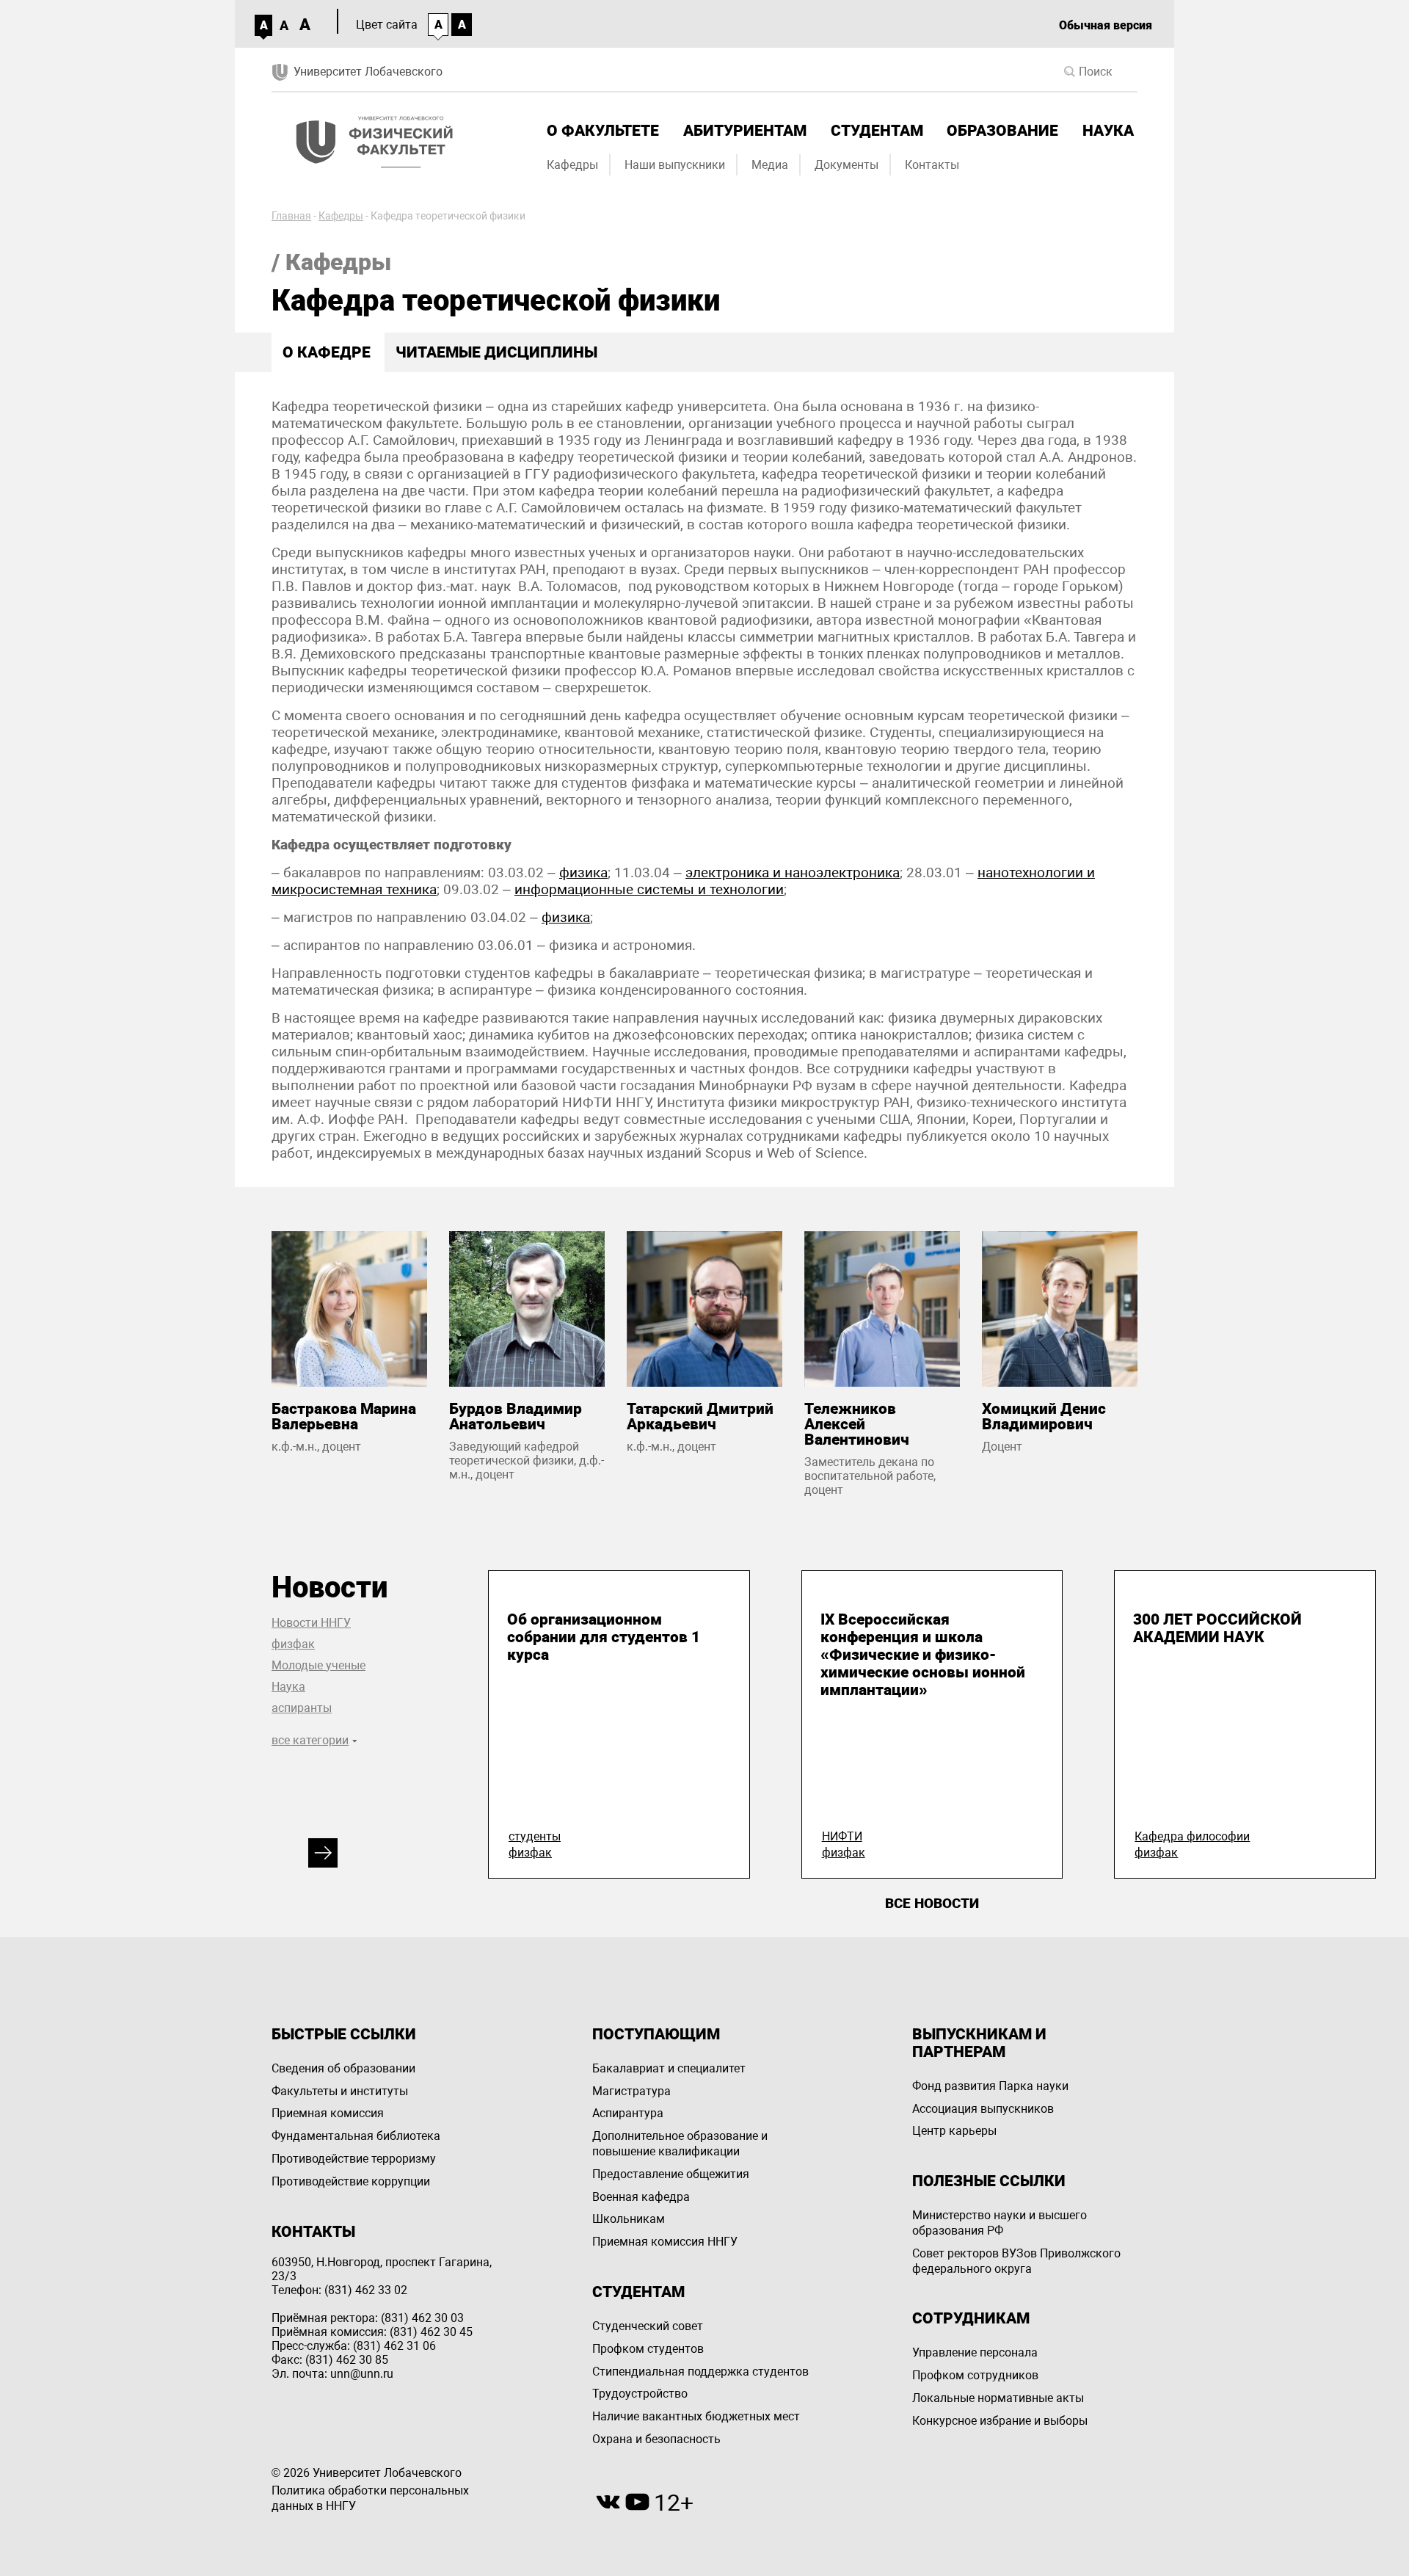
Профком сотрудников (975, 2375)
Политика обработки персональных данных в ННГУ (370, 2498)
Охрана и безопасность (656, 2439)
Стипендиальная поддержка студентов (700, 2372)
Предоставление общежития (671, 2174)
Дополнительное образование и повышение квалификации (680, 2144)
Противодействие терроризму (354, 2159)
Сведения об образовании (343, 2068)
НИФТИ (842, 1836)
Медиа (770, 165)
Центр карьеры (954, 2131)
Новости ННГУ (311, 1623)
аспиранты (302, 1708)
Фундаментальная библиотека (356, 2136)
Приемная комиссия (328, 2113)
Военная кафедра (641, 2197)
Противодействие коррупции (351, 2181)
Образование (1002, 131)
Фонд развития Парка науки (990, 2086)
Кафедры (572, 165)
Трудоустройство (640, 2394)
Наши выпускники (675, 165)
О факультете (603, 131)
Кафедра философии (1192, 1836)
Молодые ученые (318, 1665)
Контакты (932, 165)
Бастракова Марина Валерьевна (344, 1416)
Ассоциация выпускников (983, 2109)
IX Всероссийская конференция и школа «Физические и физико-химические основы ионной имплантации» (923, 1655)
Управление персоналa (975, 2352)
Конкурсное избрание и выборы (1000, 2421)
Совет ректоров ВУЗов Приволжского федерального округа (1016, 2261)
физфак (293, 1644)
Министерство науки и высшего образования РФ (1000, 2223)
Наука (1108, 131)
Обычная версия (1106, 25)
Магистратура (631, 2091)
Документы (847, 165)
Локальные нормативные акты (998, 2398)
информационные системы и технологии (649, 889)
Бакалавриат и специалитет (669, 2068)
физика (583, 872)
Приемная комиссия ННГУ (665, 2242)
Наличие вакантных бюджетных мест (696, 2416)
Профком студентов (648, 2349)
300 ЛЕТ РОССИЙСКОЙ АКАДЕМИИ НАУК (1217, 1628)
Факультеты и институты (340, 2091)
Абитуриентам (745, 131)
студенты (535, 1836)
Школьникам (629, 2219)
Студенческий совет (648, 2326)
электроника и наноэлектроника (793, 872)
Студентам (877, 131)
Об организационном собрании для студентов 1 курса (604, 1637)
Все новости (932, 1903)
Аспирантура (628, 2113)
